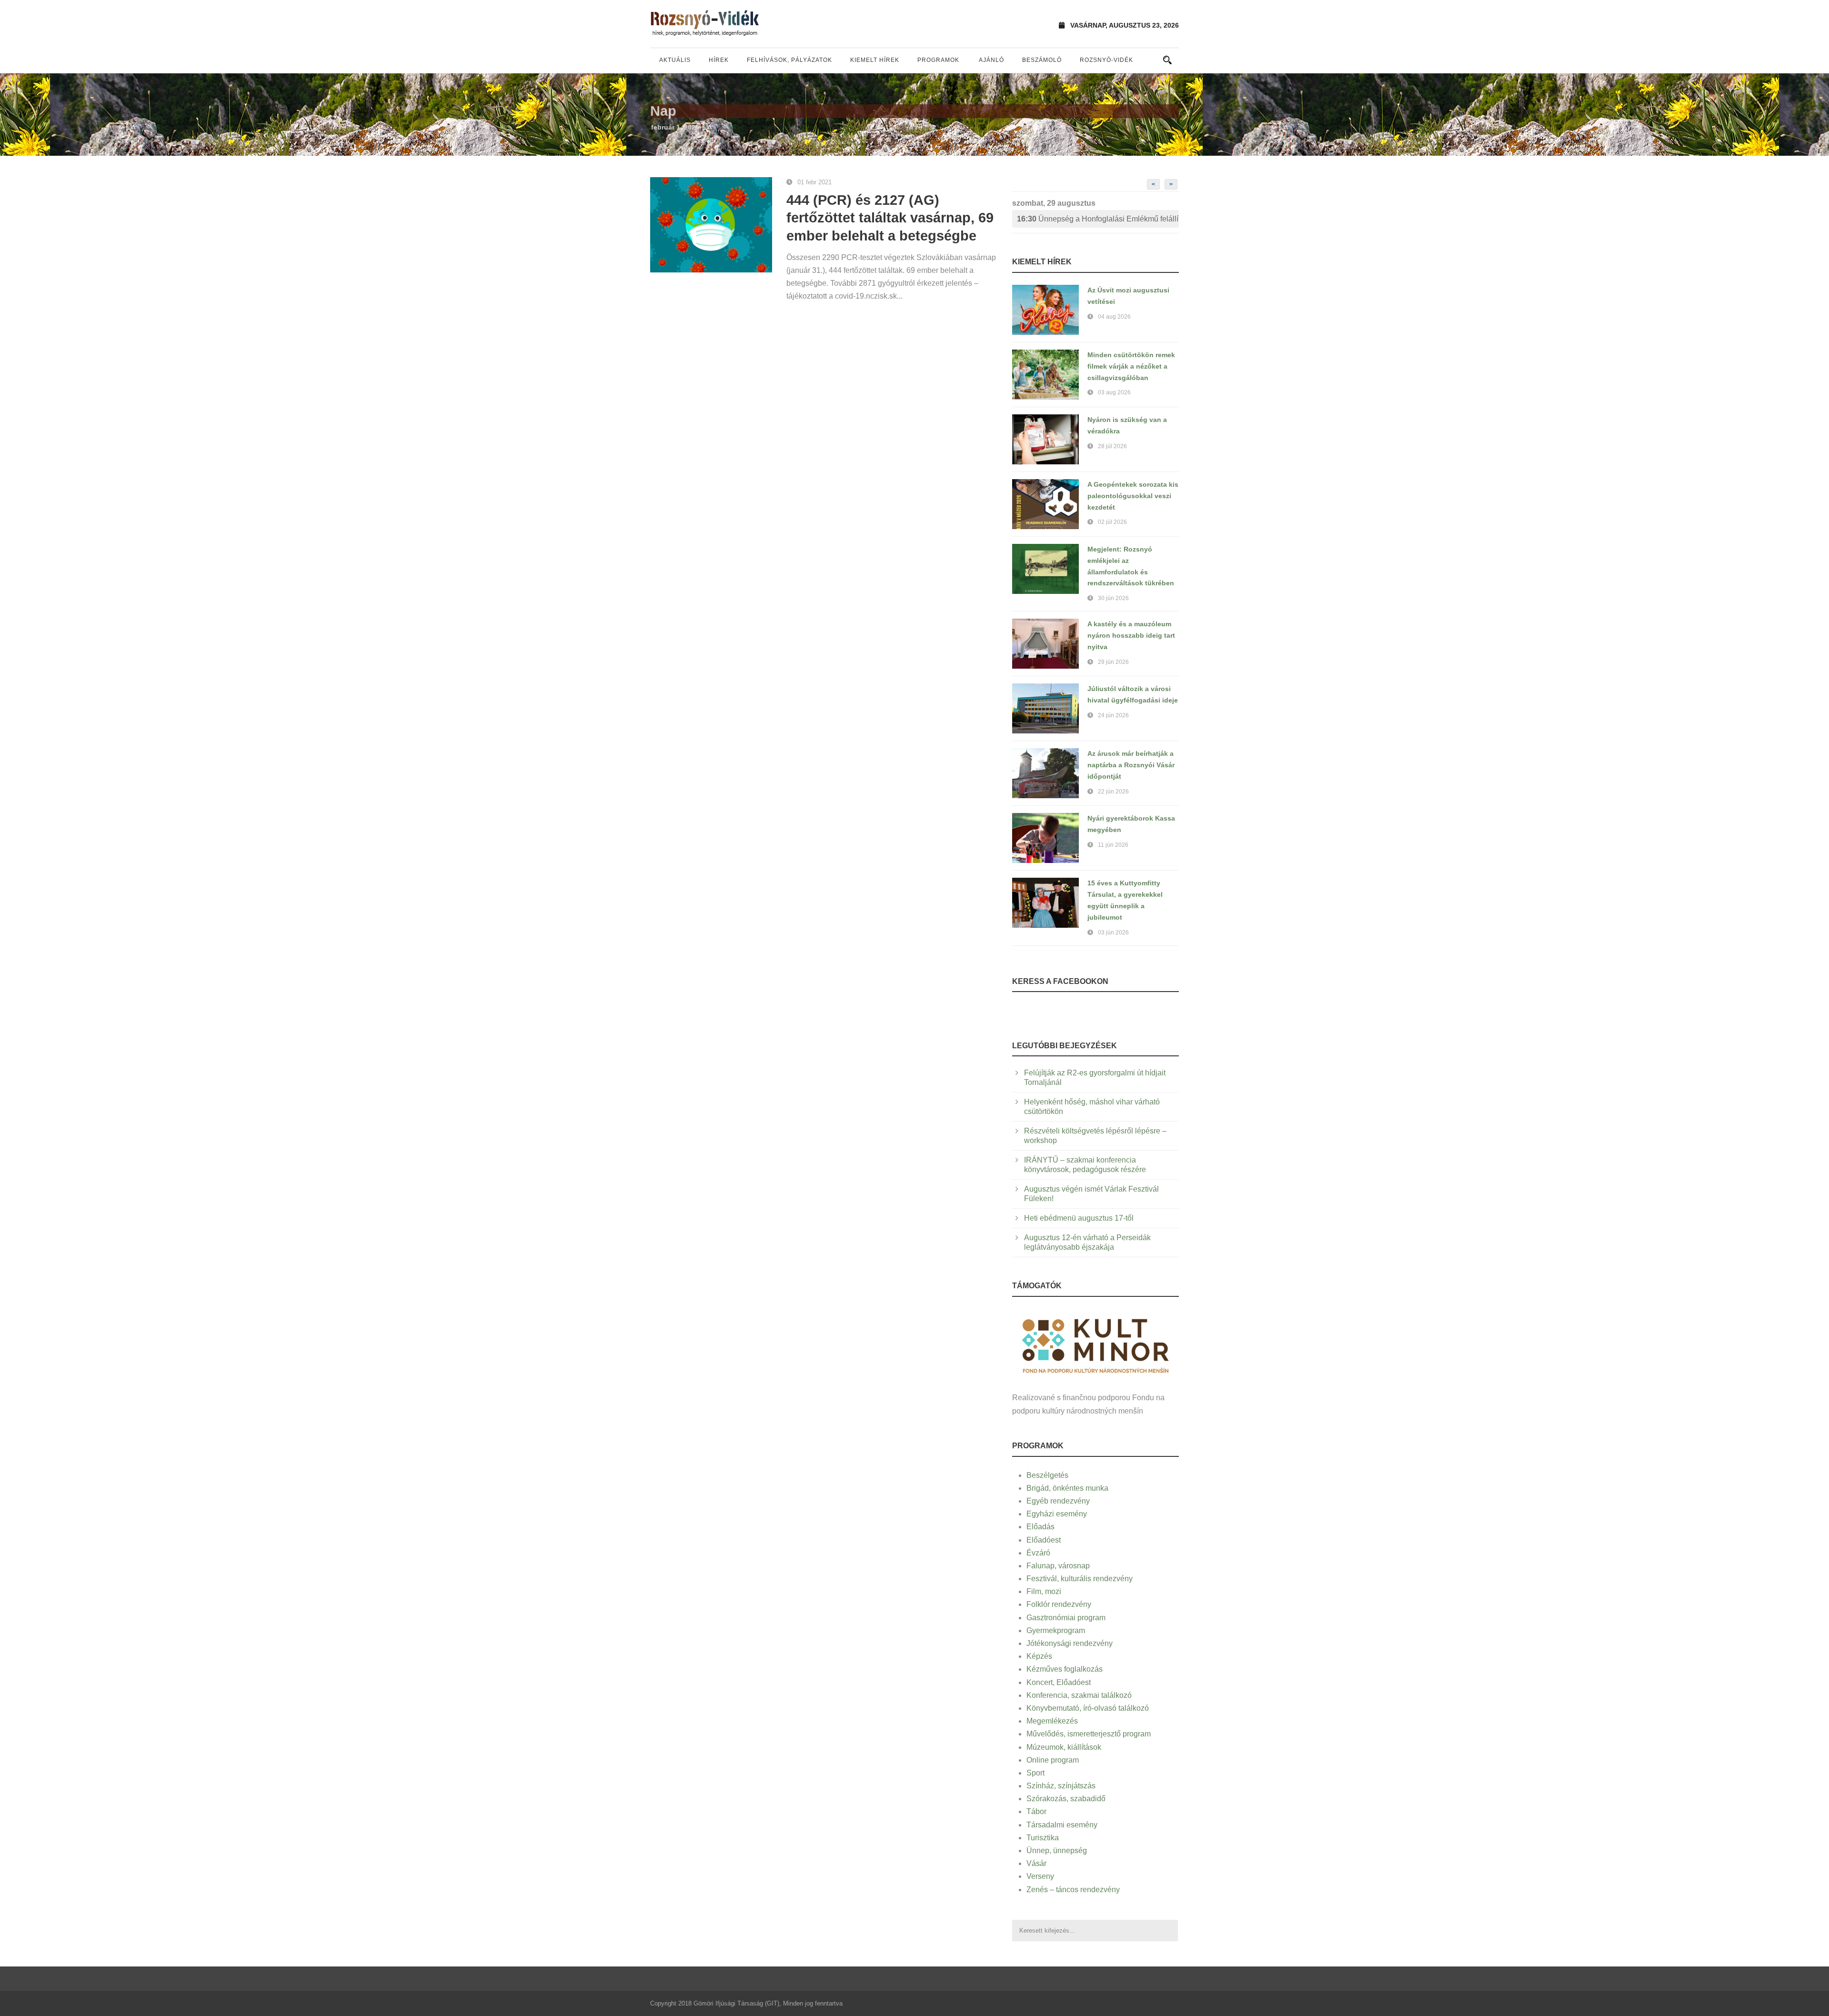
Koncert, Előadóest (1059, 1682)
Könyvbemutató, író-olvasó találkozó (1088, 1708)
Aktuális (675, 60)
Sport (1035, 1773)
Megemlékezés (1052, 1721)
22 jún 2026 (1113, 792)
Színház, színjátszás (1061, 1786)
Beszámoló (1042, 60)
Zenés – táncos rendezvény (1073, 1890)
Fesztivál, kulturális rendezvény (1080, 1579)
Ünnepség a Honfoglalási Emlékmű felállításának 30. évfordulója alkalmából (1098, 219)
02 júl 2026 (1112, 522)
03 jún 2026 (1113, 933)
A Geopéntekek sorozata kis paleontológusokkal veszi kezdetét (1133, 496)
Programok (938, 60)
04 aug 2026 (1114, 317)
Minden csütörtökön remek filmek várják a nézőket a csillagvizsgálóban (1131, 366)
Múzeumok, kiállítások (1064, 1747)
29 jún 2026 (1113, 662)
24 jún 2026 (1113, 715)
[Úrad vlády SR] (1095, 1345)
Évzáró (1038, 1553)
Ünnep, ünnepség (1057, 1851)
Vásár (1036, 1863)
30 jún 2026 (1113, 598)
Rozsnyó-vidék (1106, 60)
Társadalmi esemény (1062, 1825)
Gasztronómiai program (1066, 1618)
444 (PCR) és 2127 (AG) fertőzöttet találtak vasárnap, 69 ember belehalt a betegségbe (890, 218)
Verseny (1040, 1876)
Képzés (1039, 1656)
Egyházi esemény (1057, 1514)
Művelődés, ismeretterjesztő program (1089, 1734)
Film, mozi (1044, 1591)
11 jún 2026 (1113, 845)
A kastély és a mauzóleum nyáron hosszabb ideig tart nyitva (1131, 635)
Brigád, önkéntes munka (1067, 1488)
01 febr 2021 (814, 182)
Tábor (1036, 1811)
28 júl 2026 (1112, 446)
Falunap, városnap (1058, 1566)
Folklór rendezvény (1059, 1604)
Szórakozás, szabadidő (1066, 1799)
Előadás (1040, 1527)
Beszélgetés (1047, 1475)
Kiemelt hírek (875, 60)
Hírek (719, 60)
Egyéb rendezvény (1058, 1501)
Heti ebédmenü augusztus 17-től (1079, 1218)
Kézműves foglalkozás (1065, 1669)
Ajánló (991, 60)
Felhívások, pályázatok (789, 60)
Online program (1053, 1760)
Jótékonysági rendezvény (1070, 1643)
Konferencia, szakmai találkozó (1079, 1695)
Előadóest (1044, 1540)
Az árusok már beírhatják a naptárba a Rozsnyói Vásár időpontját (1131, 765)
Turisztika (1043, 1838)
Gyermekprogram (1056, 1630)
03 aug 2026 (1114, 392)
